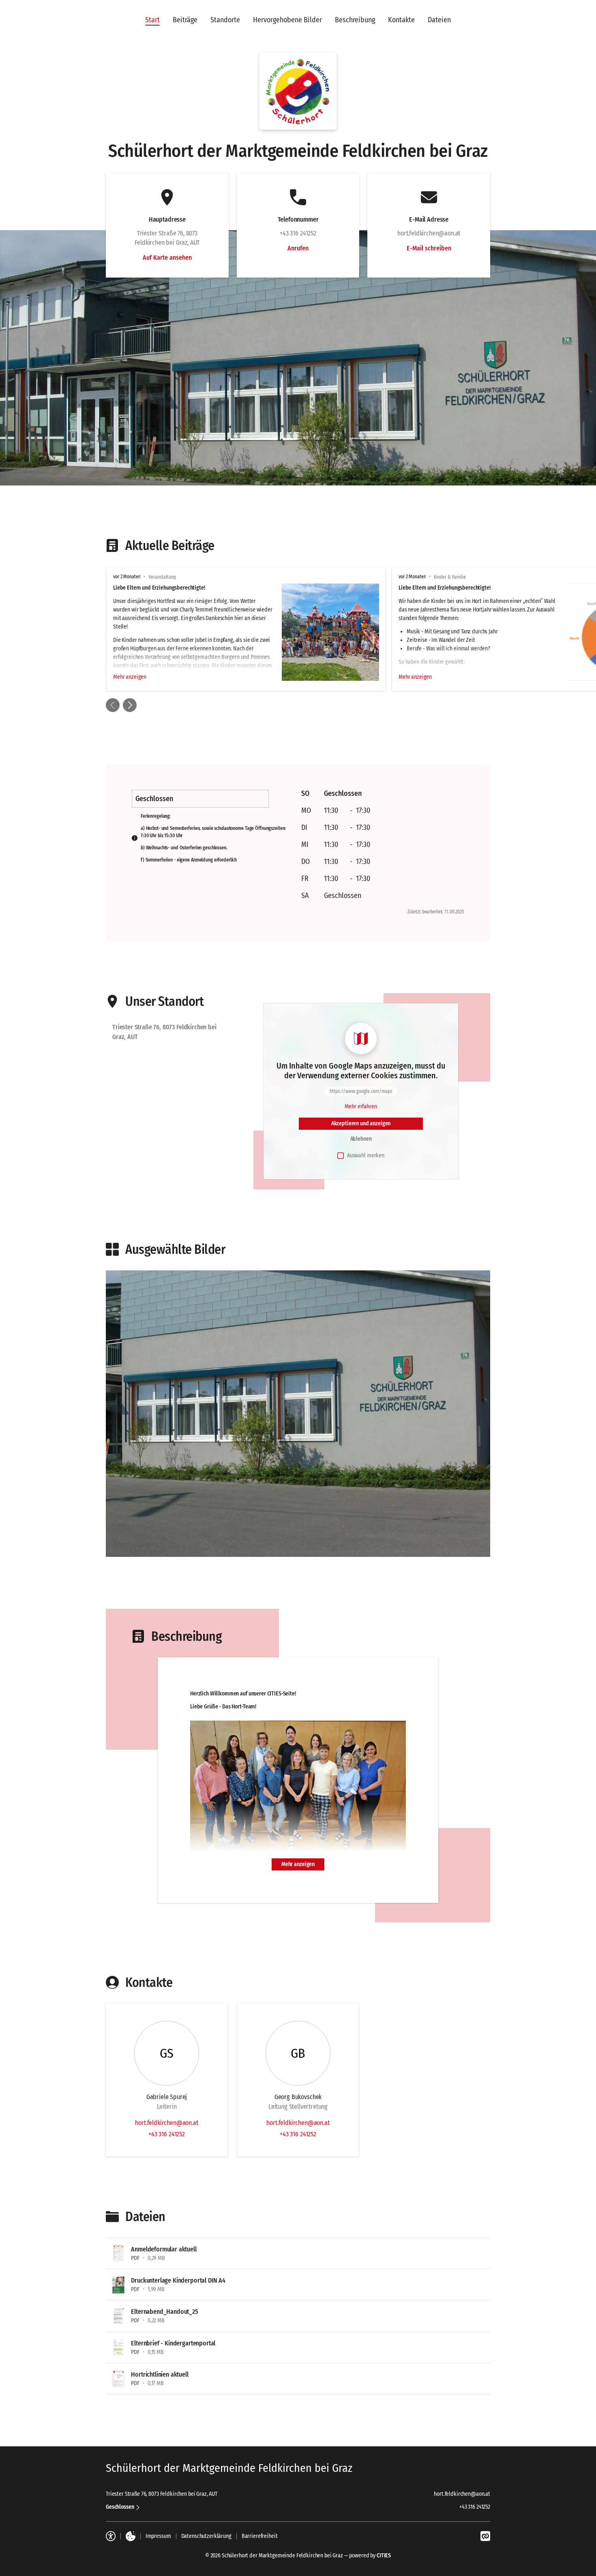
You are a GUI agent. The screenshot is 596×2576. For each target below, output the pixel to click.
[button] (298, 91)
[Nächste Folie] (130, 705)
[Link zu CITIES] (485, 2536)
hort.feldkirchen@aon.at (166, 2123)
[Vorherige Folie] (113, 705)
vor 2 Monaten (127, 577)
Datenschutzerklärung (206, 2536)
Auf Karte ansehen (167, 258)
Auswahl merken (366, 1155)
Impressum (158, 2536)
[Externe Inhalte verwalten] (131, 2536)
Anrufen (298, 248)
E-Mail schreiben (429, 248)
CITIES (384, 2556)
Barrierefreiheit (260, 2536)
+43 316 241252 (167, 2134)
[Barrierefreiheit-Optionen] (111, 2536)
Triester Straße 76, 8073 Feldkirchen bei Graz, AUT (162, 2494)
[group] (298, 629)
